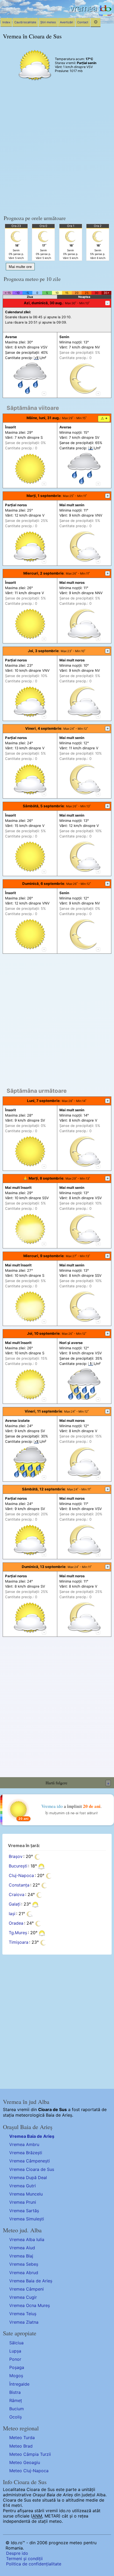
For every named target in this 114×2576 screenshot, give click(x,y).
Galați (15, 1904)
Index (6, 22)
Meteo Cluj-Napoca (29, 2471)
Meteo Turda (22, 2438)
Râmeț (16, 2400)
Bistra (15, 2392)
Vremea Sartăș (24, 2211)
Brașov (16, 1856)
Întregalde (19, 2384)
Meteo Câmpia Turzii (30, 2454)
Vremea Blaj (21, 2256)
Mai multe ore (20, 267)
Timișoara (19, 1942)
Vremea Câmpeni (27, 2289)
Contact (83, 22)
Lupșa (15, 2351)
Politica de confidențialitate (34, 2564)
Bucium (17, 2409)
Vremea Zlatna (24, 2322)
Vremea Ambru (24, 2144)
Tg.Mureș (18, 1933)
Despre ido (17, 2553)
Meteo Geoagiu (25, 2462)
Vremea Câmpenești (30, 2161)
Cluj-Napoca (21, 1875)
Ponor (15, 2359)
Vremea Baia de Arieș (32, 2136)
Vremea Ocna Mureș (30, 2305)
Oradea (16, 1923)
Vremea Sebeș (24, 2264)
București (18, 1866)
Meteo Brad (21, 2446)
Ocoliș (16, 2417)
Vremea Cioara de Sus (32, 2169)
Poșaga (17, 2367)
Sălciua (16, 2343)
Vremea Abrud (24, 2273)
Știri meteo (48, 22)
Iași (12, 1914)
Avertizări (67, 22)
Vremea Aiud (22, 2248)
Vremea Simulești (27, 2219)
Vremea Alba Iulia (27, 2239)
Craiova (17, 1894)
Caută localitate (25, 22)
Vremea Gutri (23, 2186)
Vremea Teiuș (23, 2314)
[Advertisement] (57, 150)
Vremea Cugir (23, 2297)
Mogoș (16, 2376)
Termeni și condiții (24, 2559)
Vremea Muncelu (26, 2194)
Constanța (19, 1885)
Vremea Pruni (23, 2202)
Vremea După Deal (28, 2178)
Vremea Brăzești (26, 2153)
